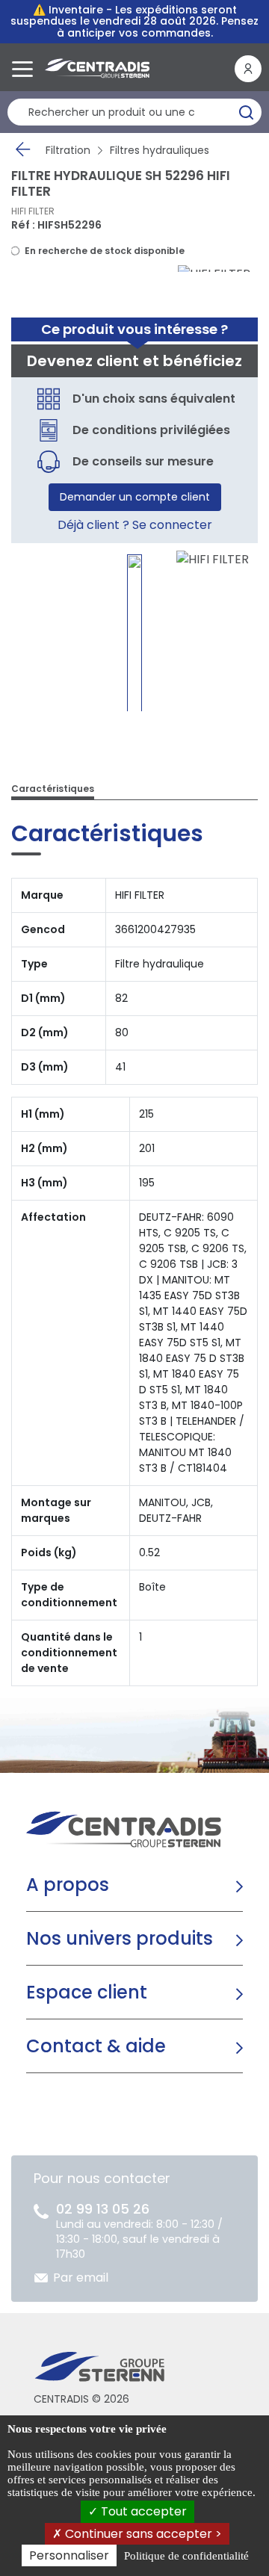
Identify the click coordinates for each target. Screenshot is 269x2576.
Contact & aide (96, 2046)
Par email (81, 2278)
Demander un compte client (135, 497)
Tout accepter (142, 2511)
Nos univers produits (120, 1938)
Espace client (87, 1992)
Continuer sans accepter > (142, 2534)
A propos (68, 1885)
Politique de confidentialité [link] (186, 2556)
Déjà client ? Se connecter (135, 525)
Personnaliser (69, 2555)
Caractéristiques (53, 789)
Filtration (68, 150)
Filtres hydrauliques (160, 150)
